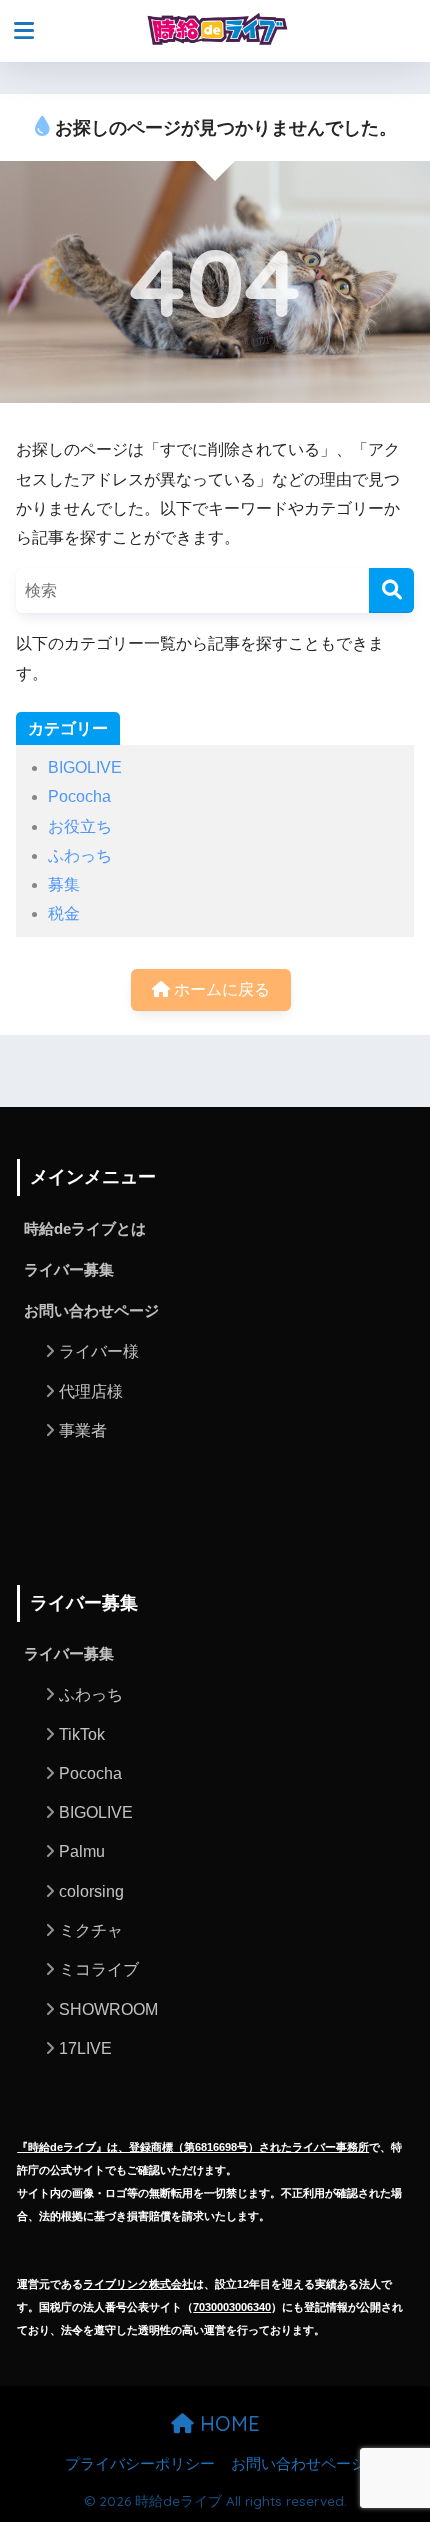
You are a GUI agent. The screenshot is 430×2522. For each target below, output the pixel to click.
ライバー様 (99, 1351)
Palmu (82, 1851)
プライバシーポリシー (140, 2464)
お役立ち (80, 826)
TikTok (82, 1734)
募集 (64, 884)
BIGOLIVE (85, 767)
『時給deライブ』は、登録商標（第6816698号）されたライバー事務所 (193, 2147)
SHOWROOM (108, 2009)
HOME (227, 2423)
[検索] (391, 590)
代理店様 (91, 1391)
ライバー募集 (69, 1270)
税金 (64, 913)
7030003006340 (232, 2307)
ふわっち (80, 855)
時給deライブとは (85, 1229)
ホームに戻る (220, 989)
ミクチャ (91, 1930)
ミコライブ (99, 1969)
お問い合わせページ (91, 1311)
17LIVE (85, 2048)
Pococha (79, 796)
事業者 (83, 1430)
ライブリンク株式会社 (138, 2284)
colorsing (91, 1891)
